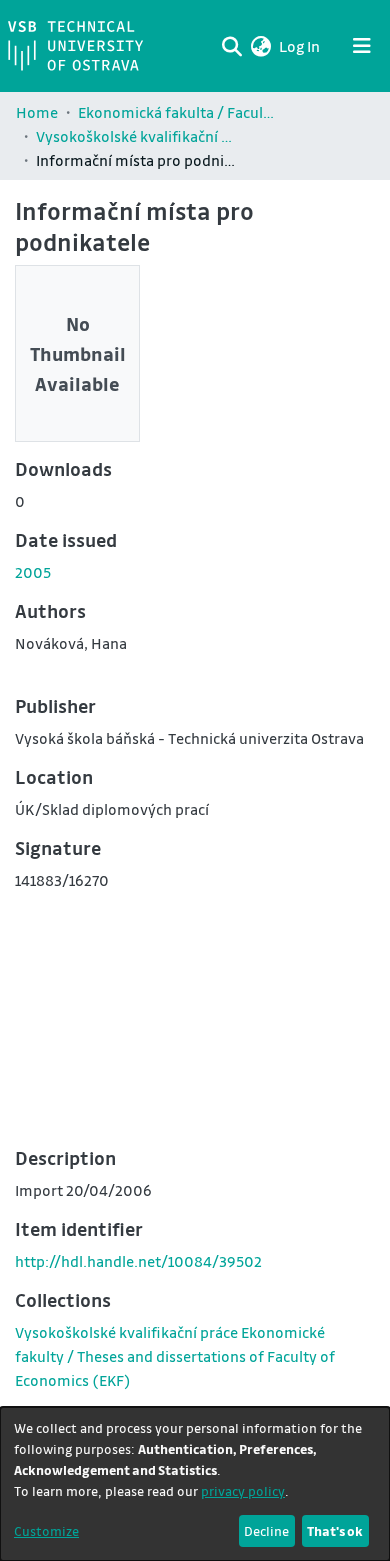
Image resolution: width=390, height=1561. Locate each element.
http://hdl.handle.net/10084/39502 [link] (138, 1261)
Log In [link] (300, 46)
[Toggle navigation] (362, 46)
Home (37, 112)
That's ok (335, 1530)
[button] (260, 46)
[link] (175, 1356)
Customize (46, 1530)
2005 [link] (33, 572)
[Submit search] (231, 46)
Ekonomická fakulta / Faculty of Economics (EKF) (178, 112)
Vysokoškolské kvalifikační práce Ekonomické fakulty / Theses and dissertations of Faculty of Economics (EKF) (136, 136)
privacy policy (243, 1490)
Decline (266, 1530)
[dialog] (195, 1484)
